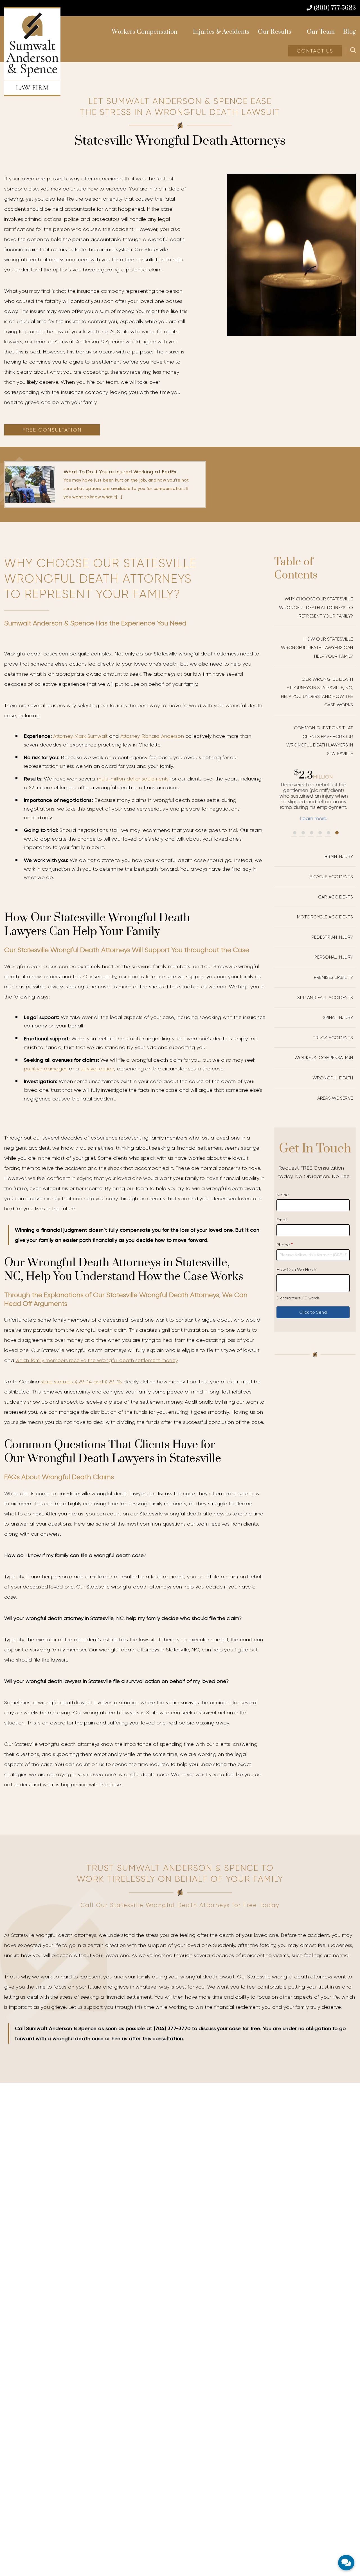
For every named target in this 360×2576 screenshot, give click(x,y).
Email (282, 1220)
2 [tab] (303, 833)
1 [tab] (295, 833)
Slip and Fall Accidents (325, 998)
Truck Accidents (333, 1038)
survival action (97, 1069)
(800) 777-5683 (334, 8)
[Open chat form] (346, 2563)
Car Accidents (336, 897)
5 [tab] (328, 833)
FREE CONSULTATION (52, 430)
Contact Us (315, 51)
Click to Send (313, 1312)
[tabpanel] (315, 795)
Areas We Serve (335, 1098)
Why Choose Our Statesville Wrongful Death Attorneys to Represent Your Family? (316, 607)
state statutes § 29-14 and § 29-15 (81, 1382)
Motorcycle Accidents (325, 917)
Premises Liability (334, 977)
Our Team (321, 32)
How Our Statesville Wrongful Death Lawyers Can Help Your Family (317, 648)
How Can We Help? (297, 1269)
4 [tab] (320, 833)
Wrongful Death (333, 1078)
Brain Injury (339, 856)
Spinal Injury (338, 1017)
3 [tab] (312, 833)
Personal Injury (334, 957)
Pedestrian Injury (332, 937)
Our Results (275, 32)
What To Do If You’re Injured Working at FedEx (120, 472)
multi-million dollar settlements (133, 779)
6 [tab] (337, 833)
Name (283, 1195)
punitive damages (46, 1069)
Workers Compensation (145, 32)
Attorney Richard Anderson (152, 736)
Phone (285, 1245)
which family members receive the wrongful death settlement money (96, 1360)
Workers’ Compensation (324, 1058)
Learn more (315, 818)
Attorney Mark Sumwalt (80, 736)
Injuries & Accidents (221, 32)
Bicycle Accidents (331, 877)
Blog (349, 32)
